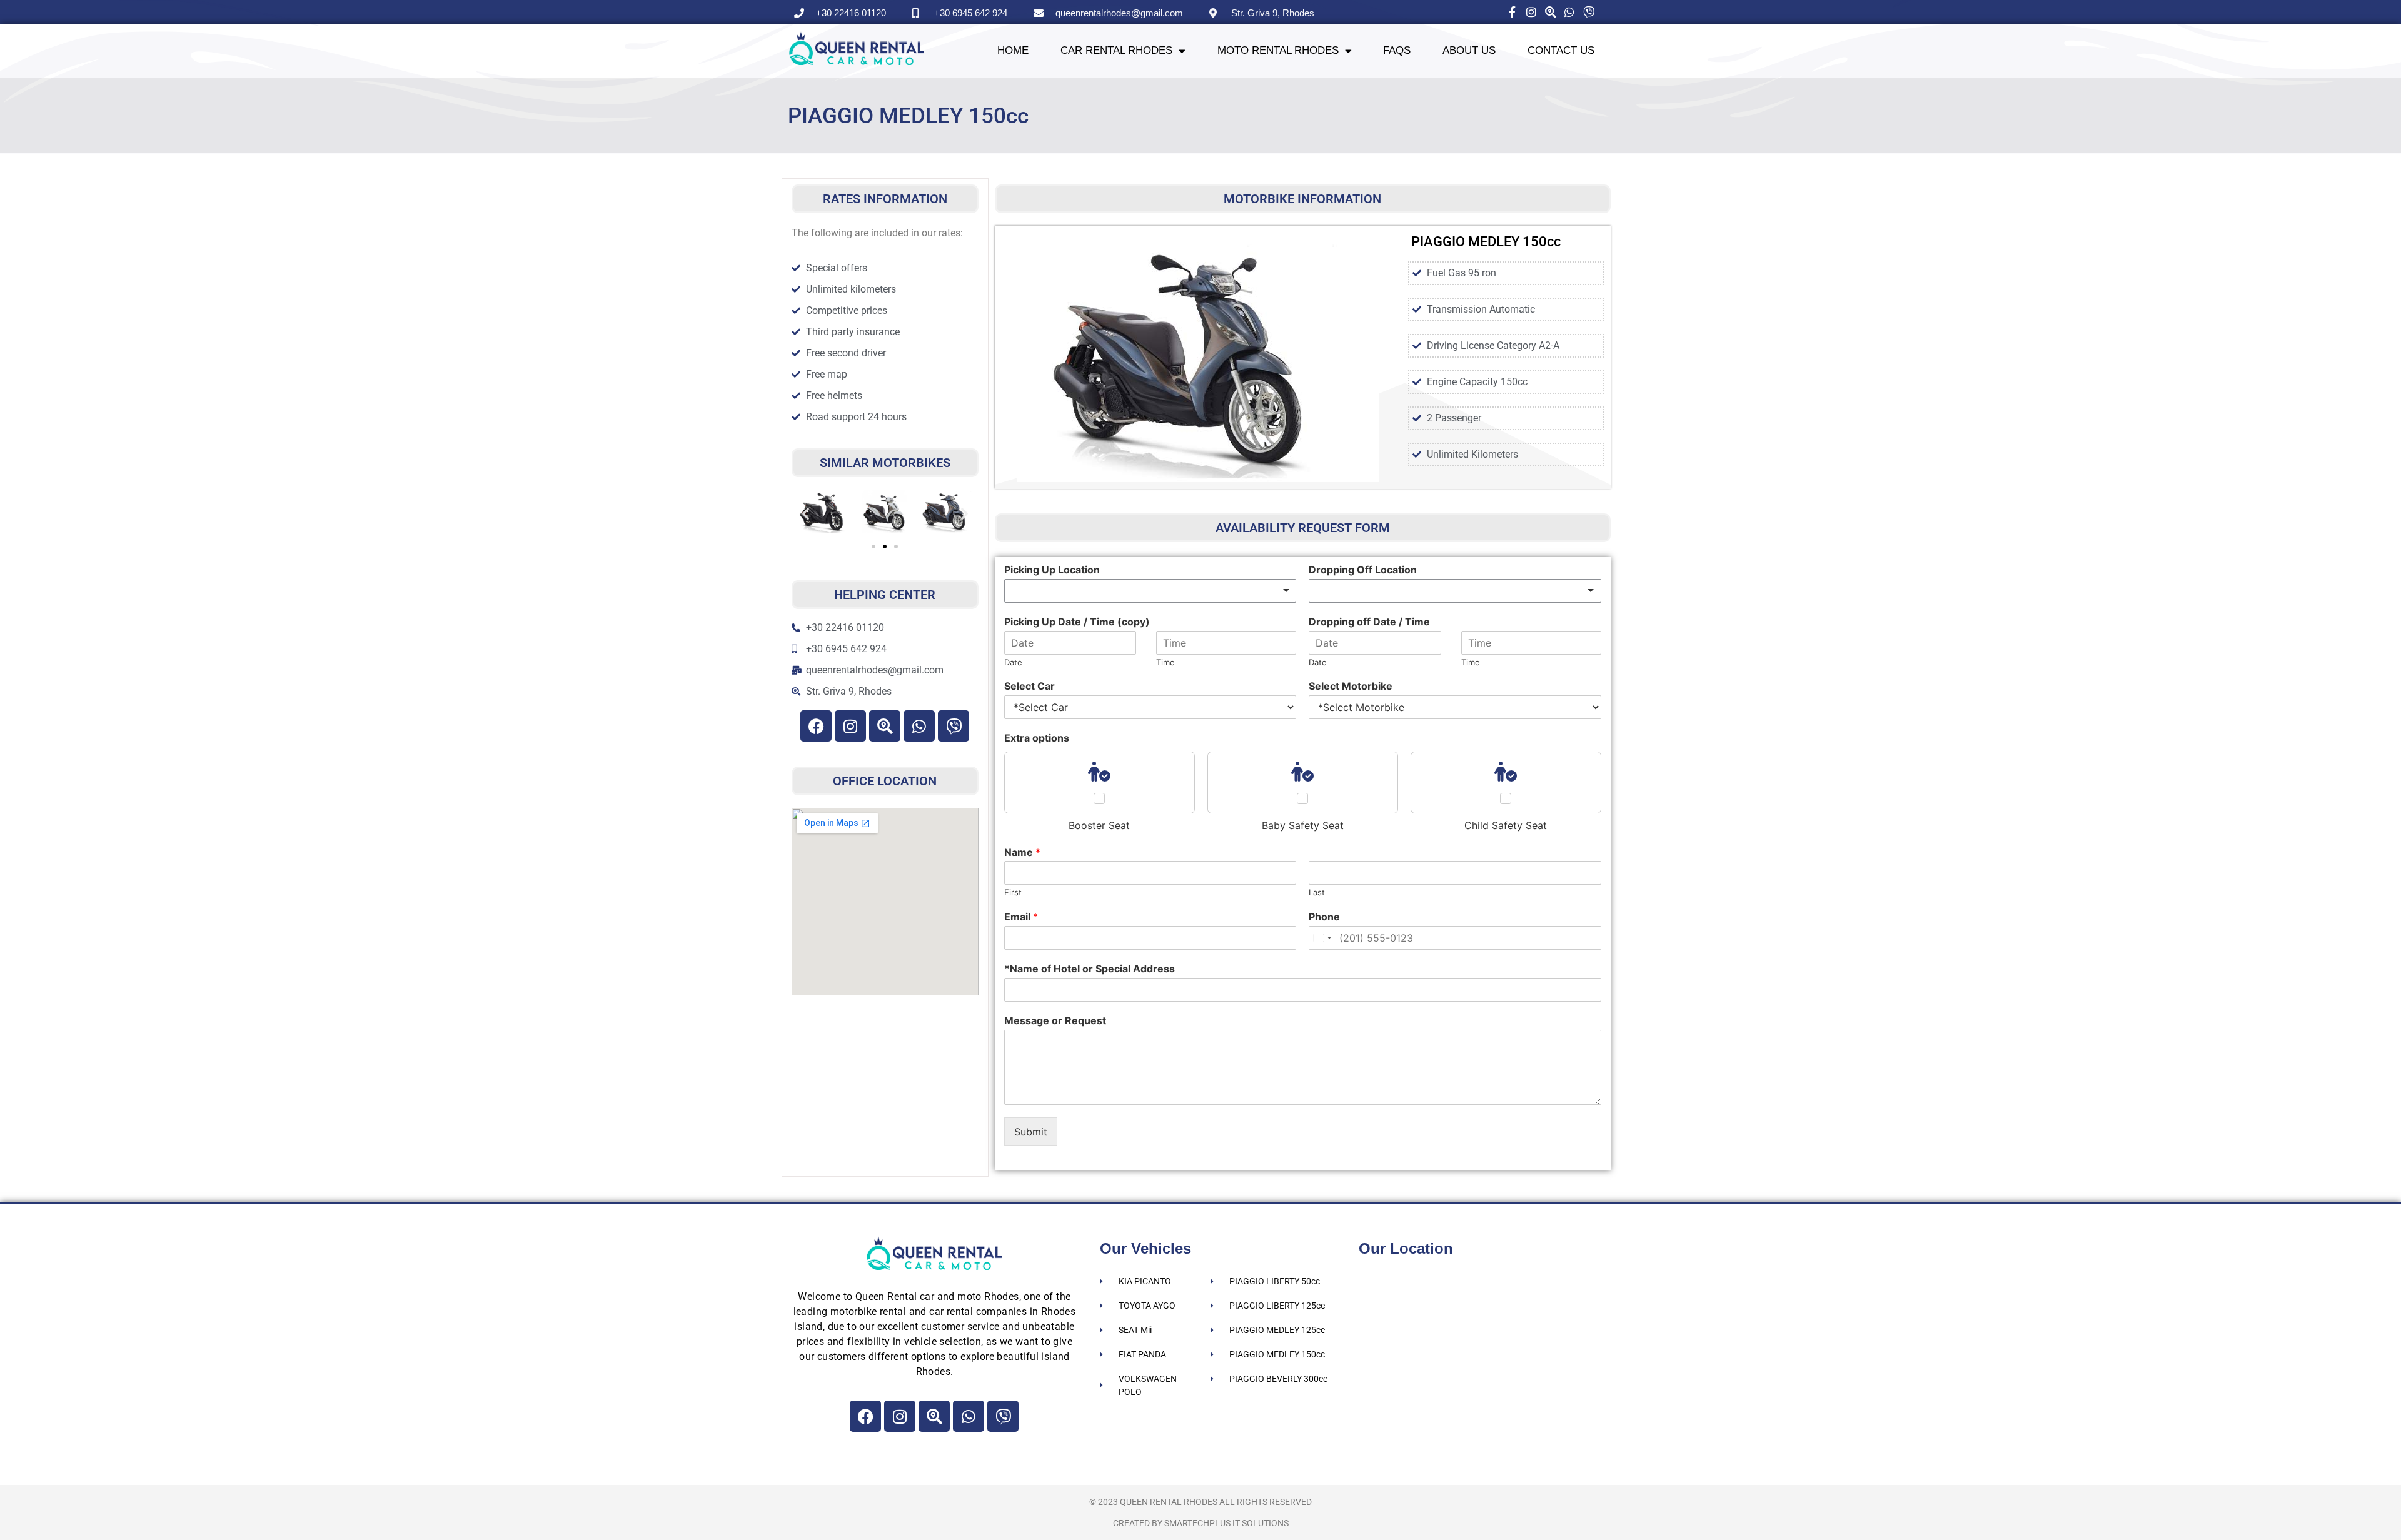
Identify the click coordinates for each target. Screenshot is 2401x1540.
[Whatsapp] (919, 726)
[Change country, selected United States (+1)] (1322, 938)
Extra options (1037, 738)
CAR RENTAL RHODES (1116, 50)
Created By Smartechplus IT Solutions (1201, 1523)
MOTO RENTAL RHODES (1278, 50)
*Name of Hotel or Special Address (1090, 969)
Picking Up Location (1052, 570)
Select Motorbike (1351, 686)
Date (1013, 662)
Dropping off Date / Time (1369, 622)
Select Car (1029, 686)
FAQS (1397, 50)
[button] (806, 513)
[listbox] (1150, 591)
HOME (1013, 50)
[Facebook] (816, 726)
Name (1022, 852)
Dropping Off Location (1363, 570)
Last (1317, 892)
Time (1165, 662)
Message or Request (1055, 1020)
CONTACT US (1561, 50)
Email (1021, 917)
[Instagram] (850, 726)
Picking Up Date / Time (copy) (1077, 622)
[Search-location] (885, 726)
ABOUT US (1469, 50)
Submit (1031, 1132)
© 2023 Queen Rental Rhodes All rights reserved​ (1200, 1502)
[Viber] (954, 726)
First (1013, 892)
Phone (1324, 917)
